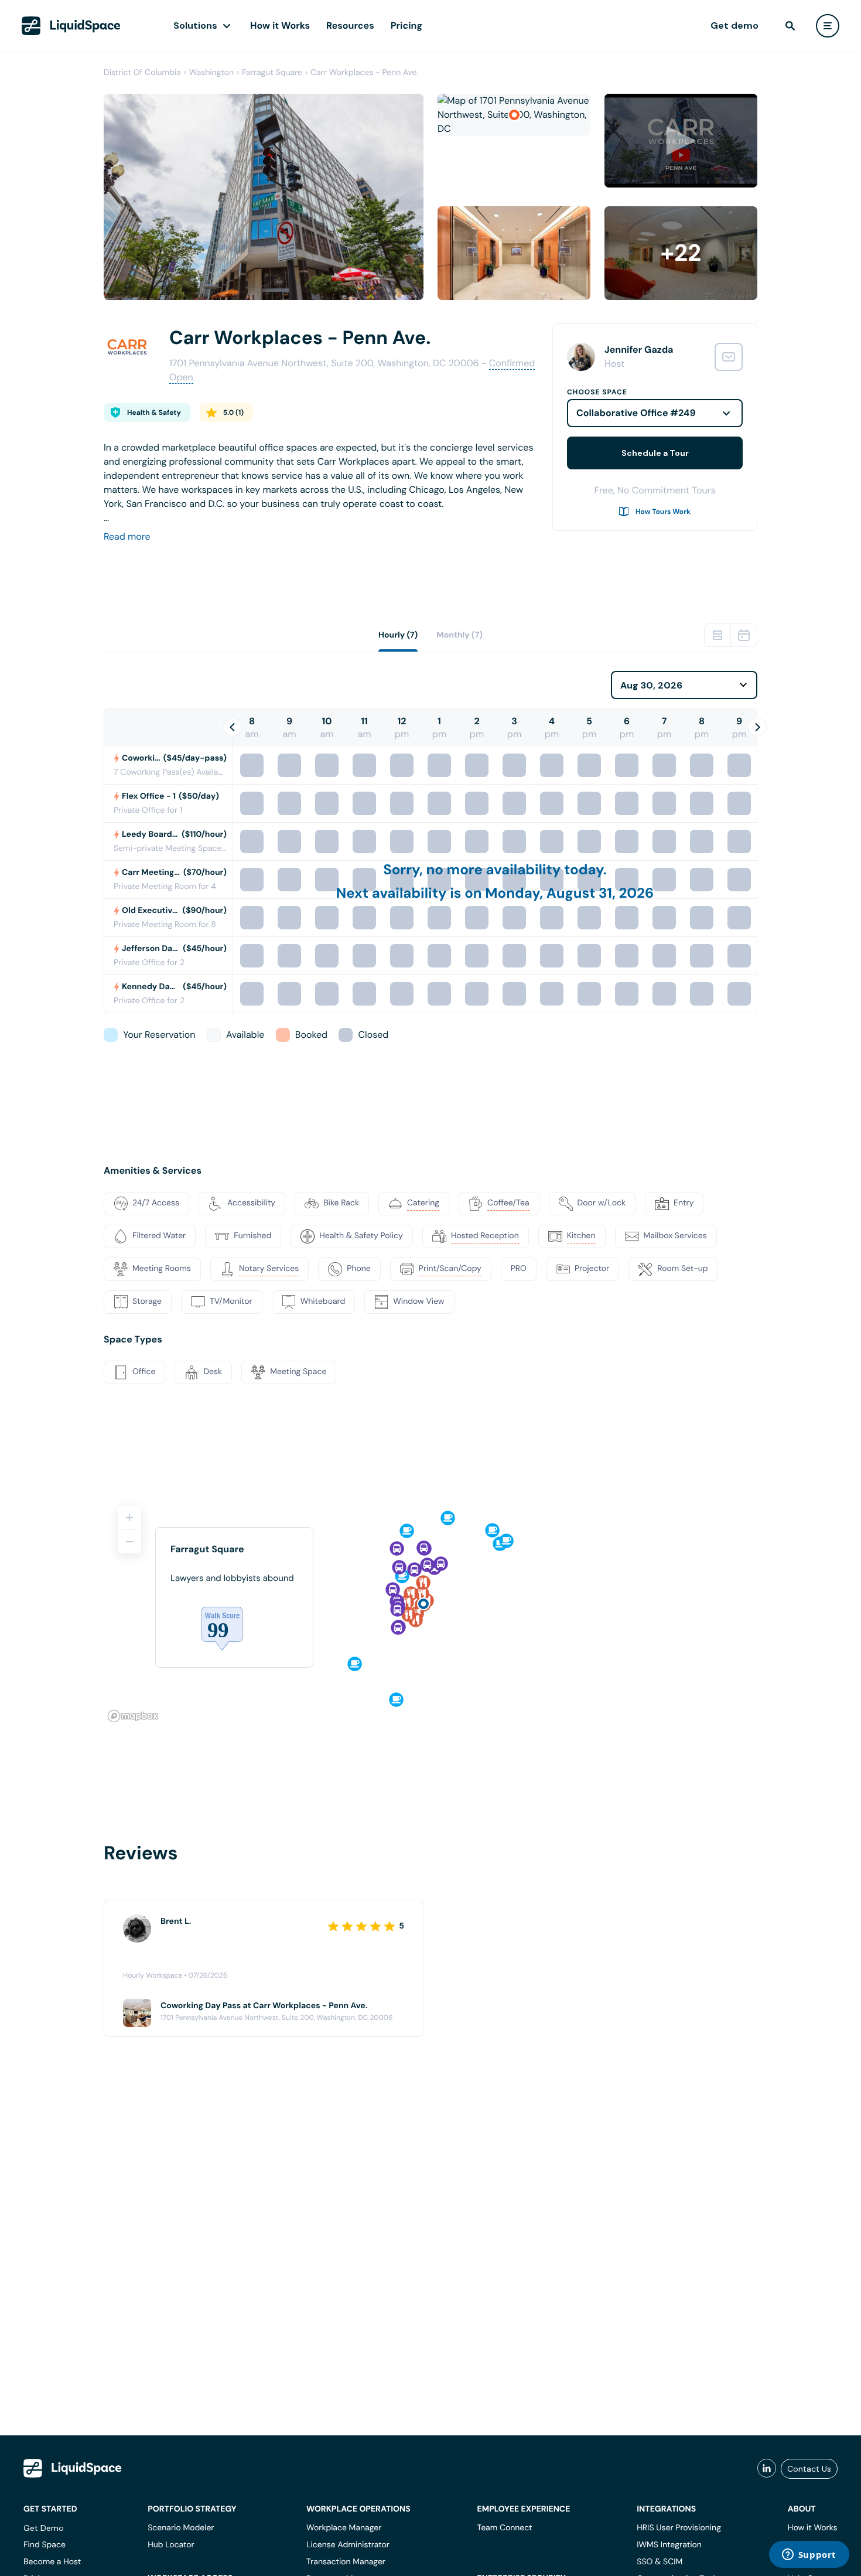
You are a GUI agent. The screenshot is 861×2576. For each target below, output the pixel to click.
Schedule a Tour (655, 453)
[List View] (717, 635)
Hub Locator (171, 2545)
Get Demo (44, 2528)
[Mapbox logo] (133, 1716)
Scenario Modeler (181, 2528)
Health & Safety (154, 413)
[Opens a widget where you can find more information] (809, 2555)
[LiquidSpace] (73, 2468)
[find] (790, 26)
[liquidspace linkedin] (767, 2469)
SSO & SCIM (660, 2562)
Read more (127, 536)
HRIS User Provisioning (679, 2528)
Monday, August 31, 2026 (569, 893)
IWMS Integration (669, 2545)
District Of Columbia (142, 73)
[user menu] (828, 26)
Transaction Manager (346, 2562)
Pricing (406, 25)
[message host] (729, 357)
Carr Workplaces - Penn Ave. (364, 73)
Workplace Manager (344, 2528)
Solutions (195, 25)
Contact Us (809, 2469)
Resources (350, 25)
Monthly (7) (459, 635)
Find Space (45, 2545)
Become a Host (52, 2562)
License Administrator (348, 2545)
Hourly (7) (398, 635)
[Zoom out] (129, 1542)
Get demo (734, 25)
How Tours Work (663, 512)
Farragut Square (272, 73)
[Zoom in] (129, 1518)
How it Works (280, 25)
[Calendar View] (744, 635)
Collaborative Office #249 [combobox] (636, 413)
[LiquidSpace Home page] (71, 26)
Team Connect (505, 2528)
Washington (211, 73)
